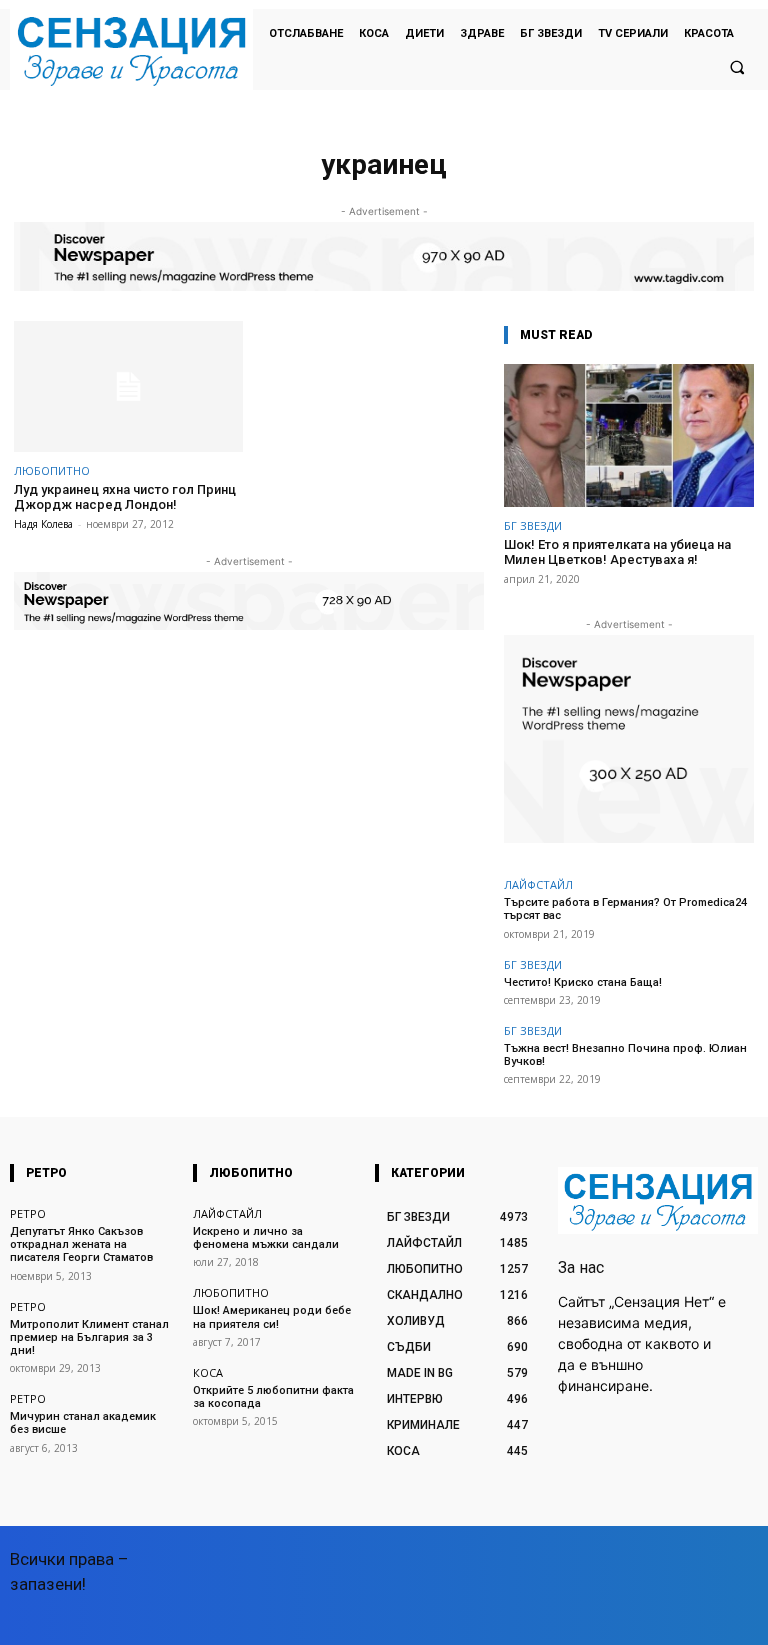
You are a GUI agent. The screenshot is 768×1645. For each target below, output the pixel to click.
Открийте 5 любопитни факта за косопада (273, 1397)
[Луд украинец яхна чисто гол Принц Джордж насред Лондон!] (128, 386)
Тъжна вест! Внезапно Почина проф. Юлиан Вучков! (625, 1055)
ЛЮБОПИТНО (52, 470)
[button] (737, 67)
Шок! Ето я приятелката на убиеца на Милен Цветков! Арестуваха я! (617, 552)
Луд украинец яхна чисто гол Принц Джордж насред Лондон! (125, 497)
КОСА (208, 1372)
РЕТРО (28, 1213)
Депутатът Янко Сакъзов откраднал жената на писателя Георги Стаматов (81, 1244)
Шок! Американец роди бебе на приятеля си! (272, 1317)
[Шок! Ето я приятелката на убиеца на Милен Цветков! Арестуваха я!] (629, 435)
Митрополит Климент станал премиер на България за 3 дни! (89, 1337)
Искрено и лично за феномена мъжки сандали (266, 1238)
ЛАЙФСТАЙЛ (538, 884)
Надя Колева (43, 524)
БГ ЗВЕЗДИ (533, 525)
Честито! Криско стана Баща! (583, 982)
